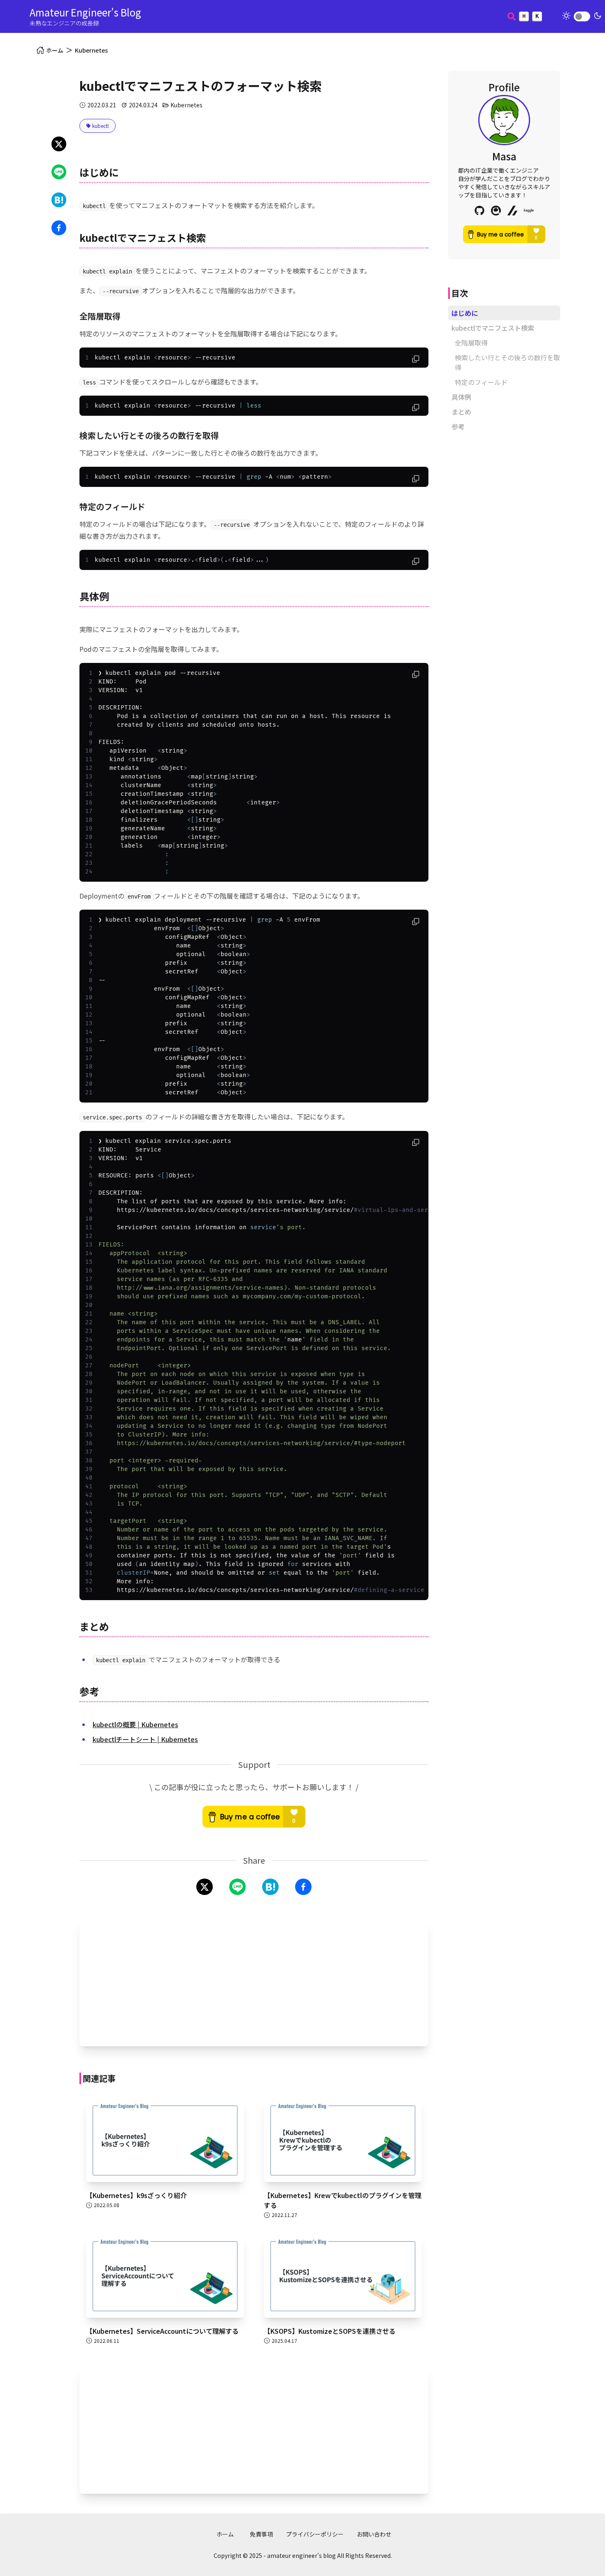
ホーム (225, 2534)
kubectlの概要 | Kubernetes (135, 1724)
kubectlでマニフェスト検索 (493, 328)
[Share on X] (59, 144)
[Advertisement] (254, 1982)
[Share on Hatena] (59, 200)
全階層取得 (471, 343)
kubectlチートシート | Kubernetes (145, 1739)
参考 (458, 426)
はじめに (465, 313)
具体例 (461, 397)
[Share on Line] (59, 172)
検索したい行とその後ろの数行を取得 (507, 362)
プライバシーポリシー (315, 2534)
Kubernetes (91, 50)
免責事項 (261, 2534)
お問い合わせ (374, 2534)
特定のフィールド (481, 382)
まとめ (461, 412)
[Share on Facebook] (59, 228)
